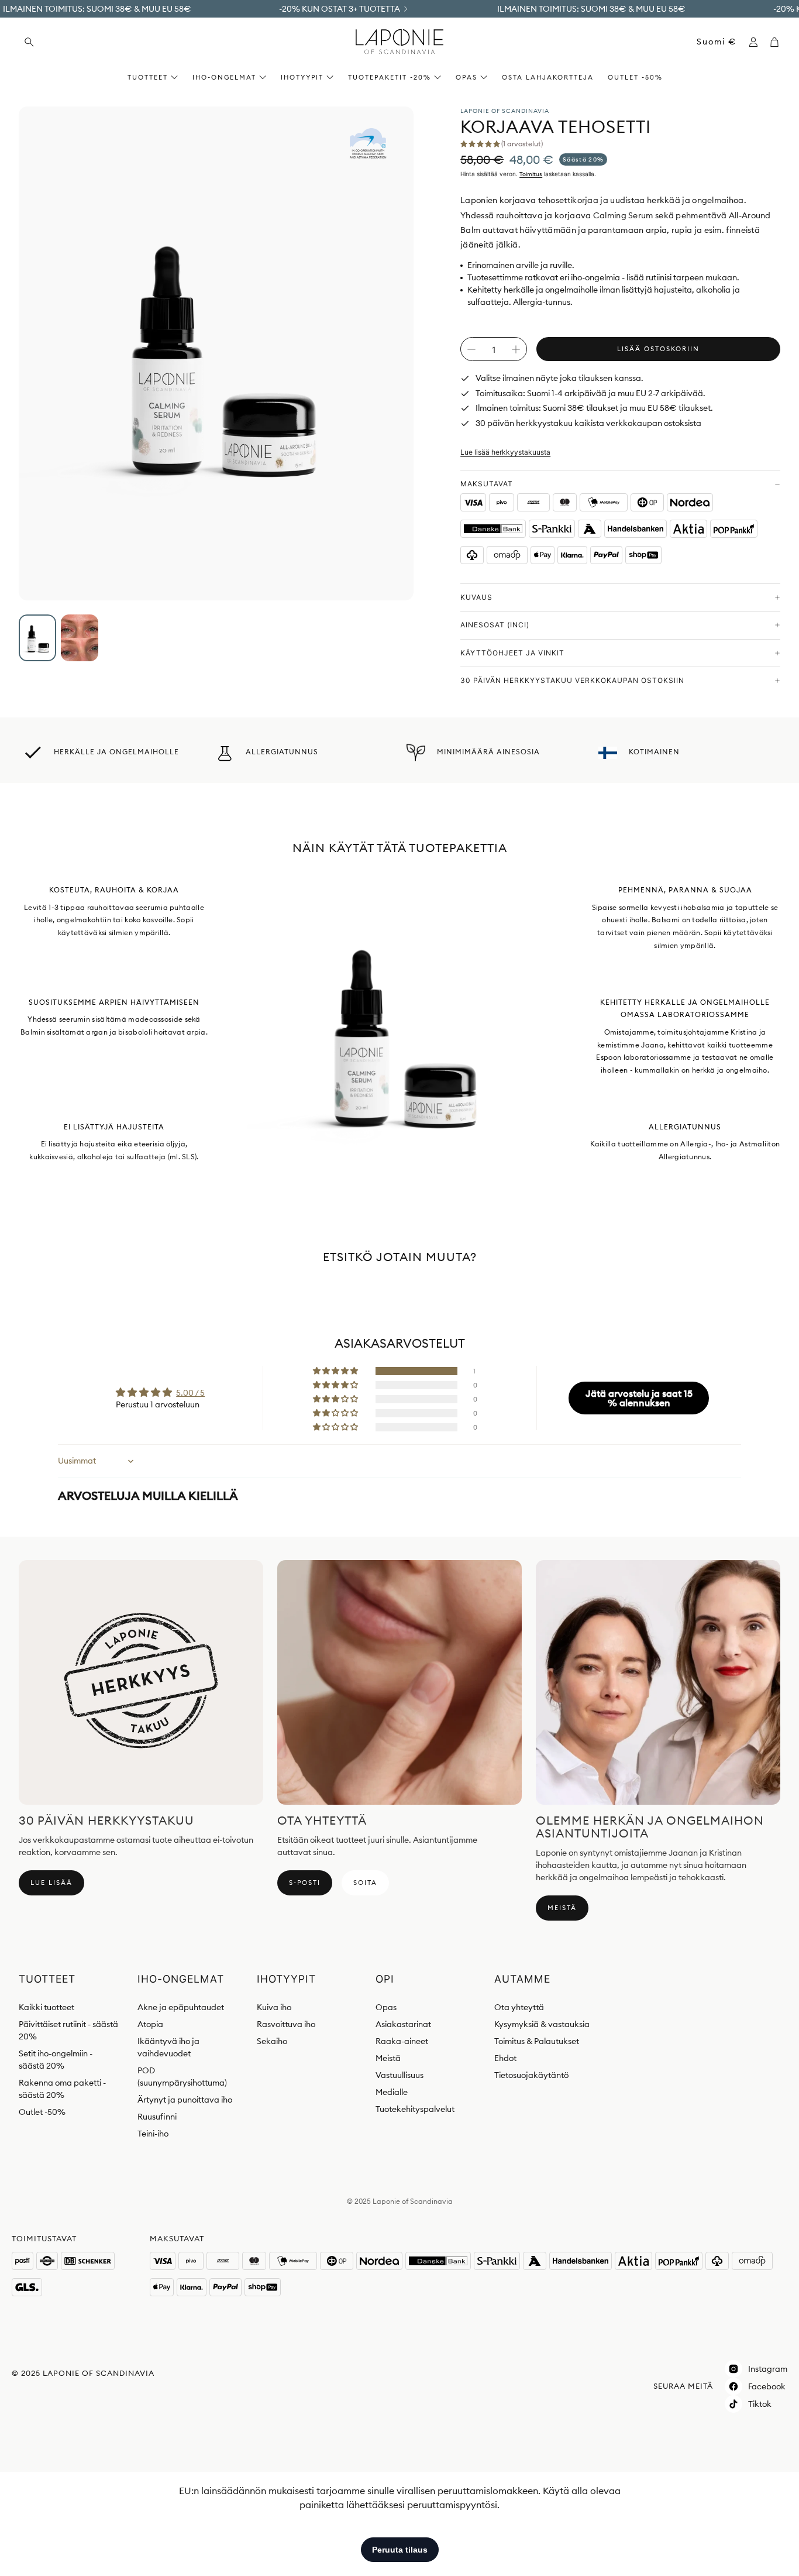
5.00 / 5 (190, 1393)
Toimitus (531, 174)
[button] (100, 42)
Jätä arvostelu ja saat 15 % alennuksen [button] (639, 1398)
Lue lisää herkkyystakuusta (505, 452)
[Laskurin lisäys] (516, 349)
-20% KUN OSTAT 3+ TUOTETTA (340, 9)
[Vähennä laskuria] (471, 349)
